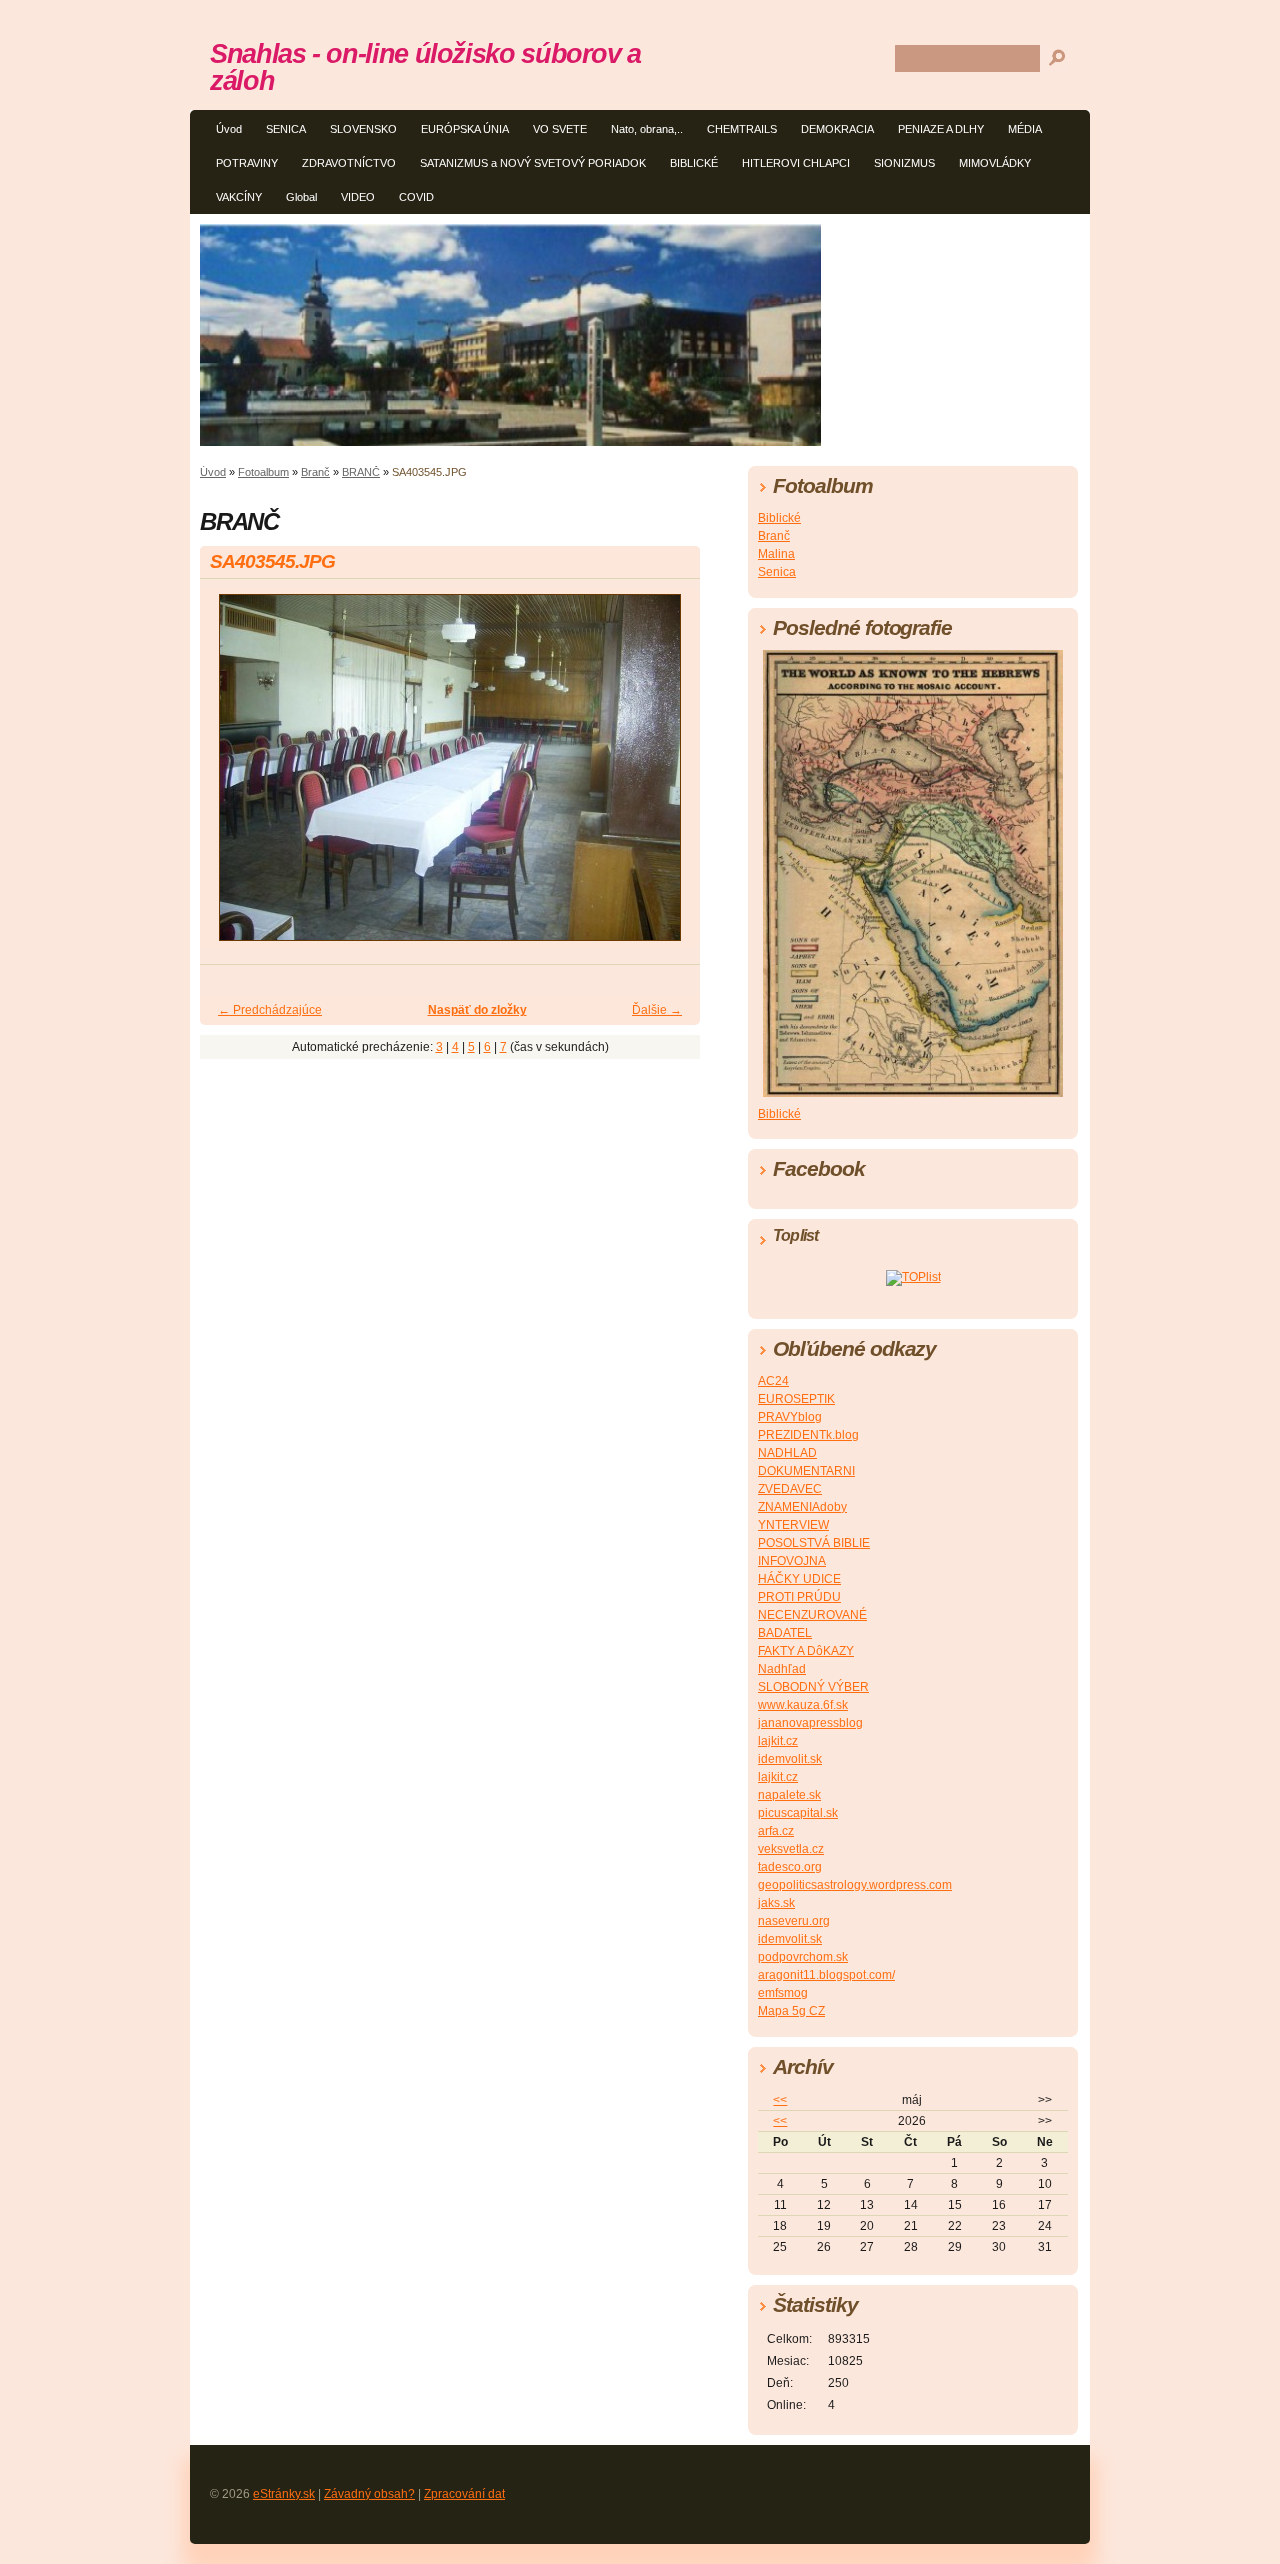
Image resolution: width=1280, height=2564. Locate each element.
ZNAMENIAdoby (802, 1507)
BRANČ (361, 472)
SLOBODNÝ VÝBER (813, 1687)
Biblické (779, 518)
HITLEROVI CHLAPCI (796, 163)
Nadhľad (782, 1669)
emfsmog (783, 1993)
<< (780, 2100)
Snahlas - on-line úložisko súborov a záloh (425, 67)
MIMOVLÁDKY (995, 163)
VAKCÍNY (239, 197)
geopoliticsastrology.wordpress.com (855, 1885)
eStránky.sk (284, 2494)
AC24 (773, 1381)
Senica (777, 572)
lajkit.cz (778, 1741)
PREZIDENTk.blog (808, 1435)
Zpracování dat (464, 2494)
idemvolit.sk (790, 1759)
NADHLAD (787, 1453)
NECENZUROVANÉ (812, 1615)
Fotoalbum (263, 472)
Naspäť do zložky (477, 1010)
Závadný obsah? (369, 2494)
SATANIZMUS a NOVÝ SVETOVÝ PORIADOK (533, 163)
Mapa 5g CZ (791, 2011)
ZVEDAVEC (790, 1489)
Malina (776, 554)
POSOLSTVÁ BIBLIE (814, 1543)
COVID (416, 197)
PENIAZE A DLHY (941, 129)
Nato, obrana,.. (647, 129)
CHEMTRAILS (742, 129)
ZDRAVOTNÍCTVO (349, 163)
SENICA (286, 129)
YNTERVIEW (793, 1525)
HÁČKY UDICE (799, 1579)
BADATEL (785, 1633)
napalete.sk (789, 1795)
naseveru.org (794, 1921)
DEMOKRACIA (837, 129)
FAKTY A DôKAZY (806, 1651)
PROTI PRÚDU (799, 1597)
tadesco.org (790, 1867)
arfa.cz (776, 1831)
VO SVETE (560, 129)
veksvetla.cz (791, 1849)
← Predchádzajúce (270, 1010)
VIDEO (358, 197)
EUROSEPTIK (796, 1399)
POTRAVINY (247, 163)
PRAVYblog (790, 1417)
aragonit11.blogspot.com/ (826, 1975)
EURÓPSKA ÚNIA (465, 129)
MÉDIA (1025, 129)
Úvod (229, 129)
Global (301, 197)
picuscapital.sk (798, 1813)
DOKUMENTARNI (806, 1471)
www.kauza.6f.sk (803, 1705)
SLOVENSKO (363, 129)
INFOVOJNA (792, 1561)
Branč (315, 472)
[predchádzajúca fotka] (232, 776)
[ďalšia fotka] (667, 776)
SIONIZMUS (904, 163)
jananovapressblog (810, 1723)
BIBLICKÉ (694, 163)
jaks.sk (776, 1903)
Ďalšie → (657, 1010)
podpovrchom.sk (803, 1957)
